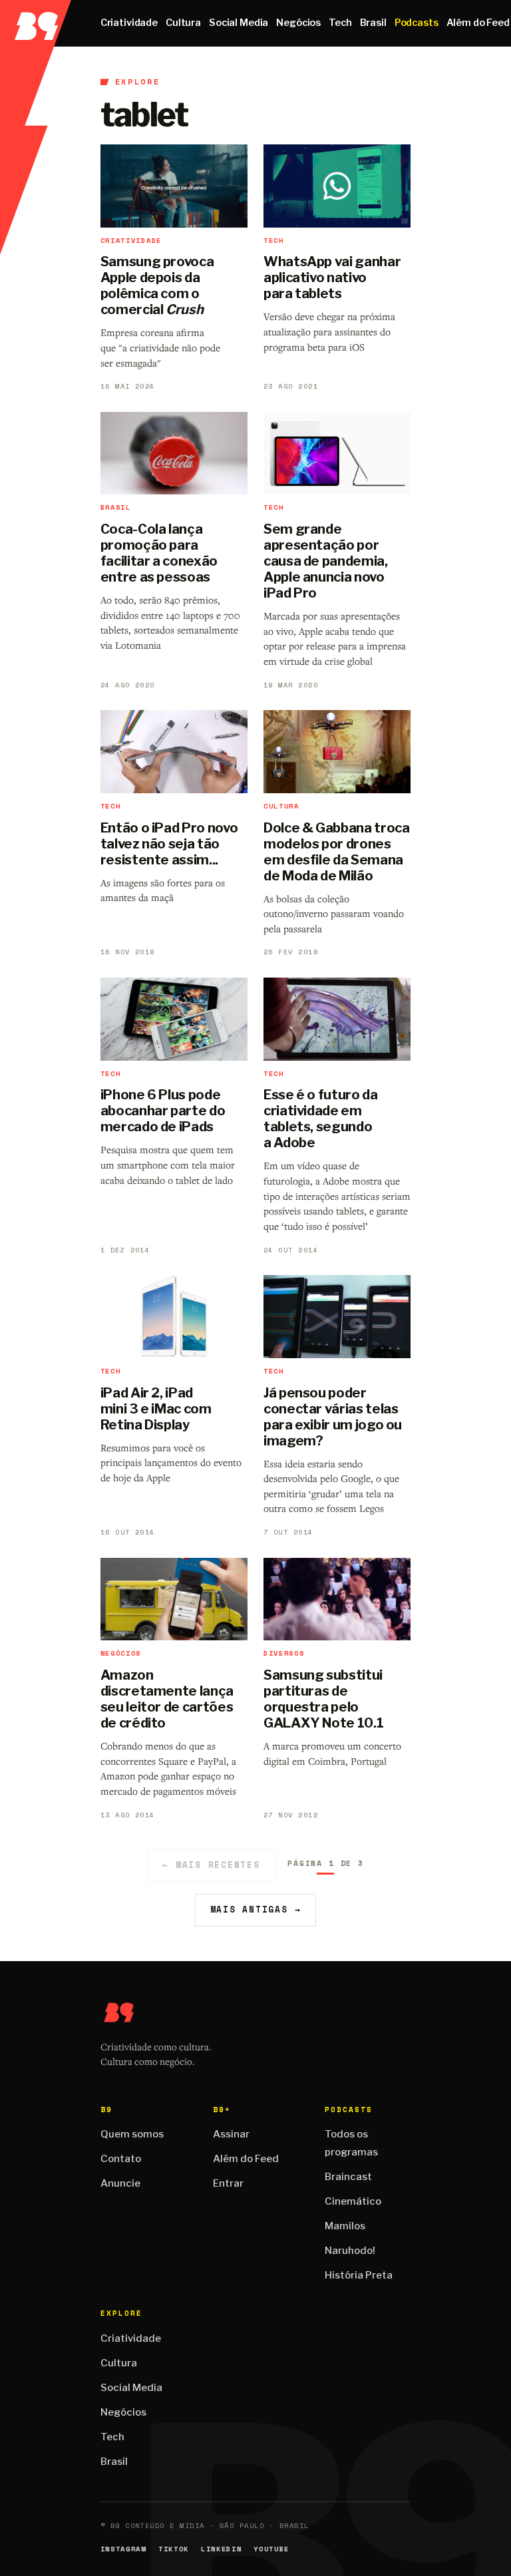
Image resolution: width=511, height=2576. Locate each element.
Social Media (239, 23)
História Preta (359, 2275)
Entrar (228, 2183)
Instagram (123, 2549)
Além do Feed (246, 2159)
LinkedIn (221, 2549)
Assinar (231, 2134)
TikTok (174, 2549)
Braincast (348, 2177)
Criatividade (129, 23)
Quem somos (132, 2134)
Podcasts (417, 23)
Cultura (183, 23)
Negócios (298, 23)
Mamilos (345, 2226)
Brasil (373, 23)
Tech (340, 23)
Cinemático (353, 2201)
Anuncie (120, 2183)
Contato (121, 2159)
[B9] (36, 23)
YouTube (271, 2549)
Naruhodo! (350, 2251)
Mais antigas (256, 1910)
